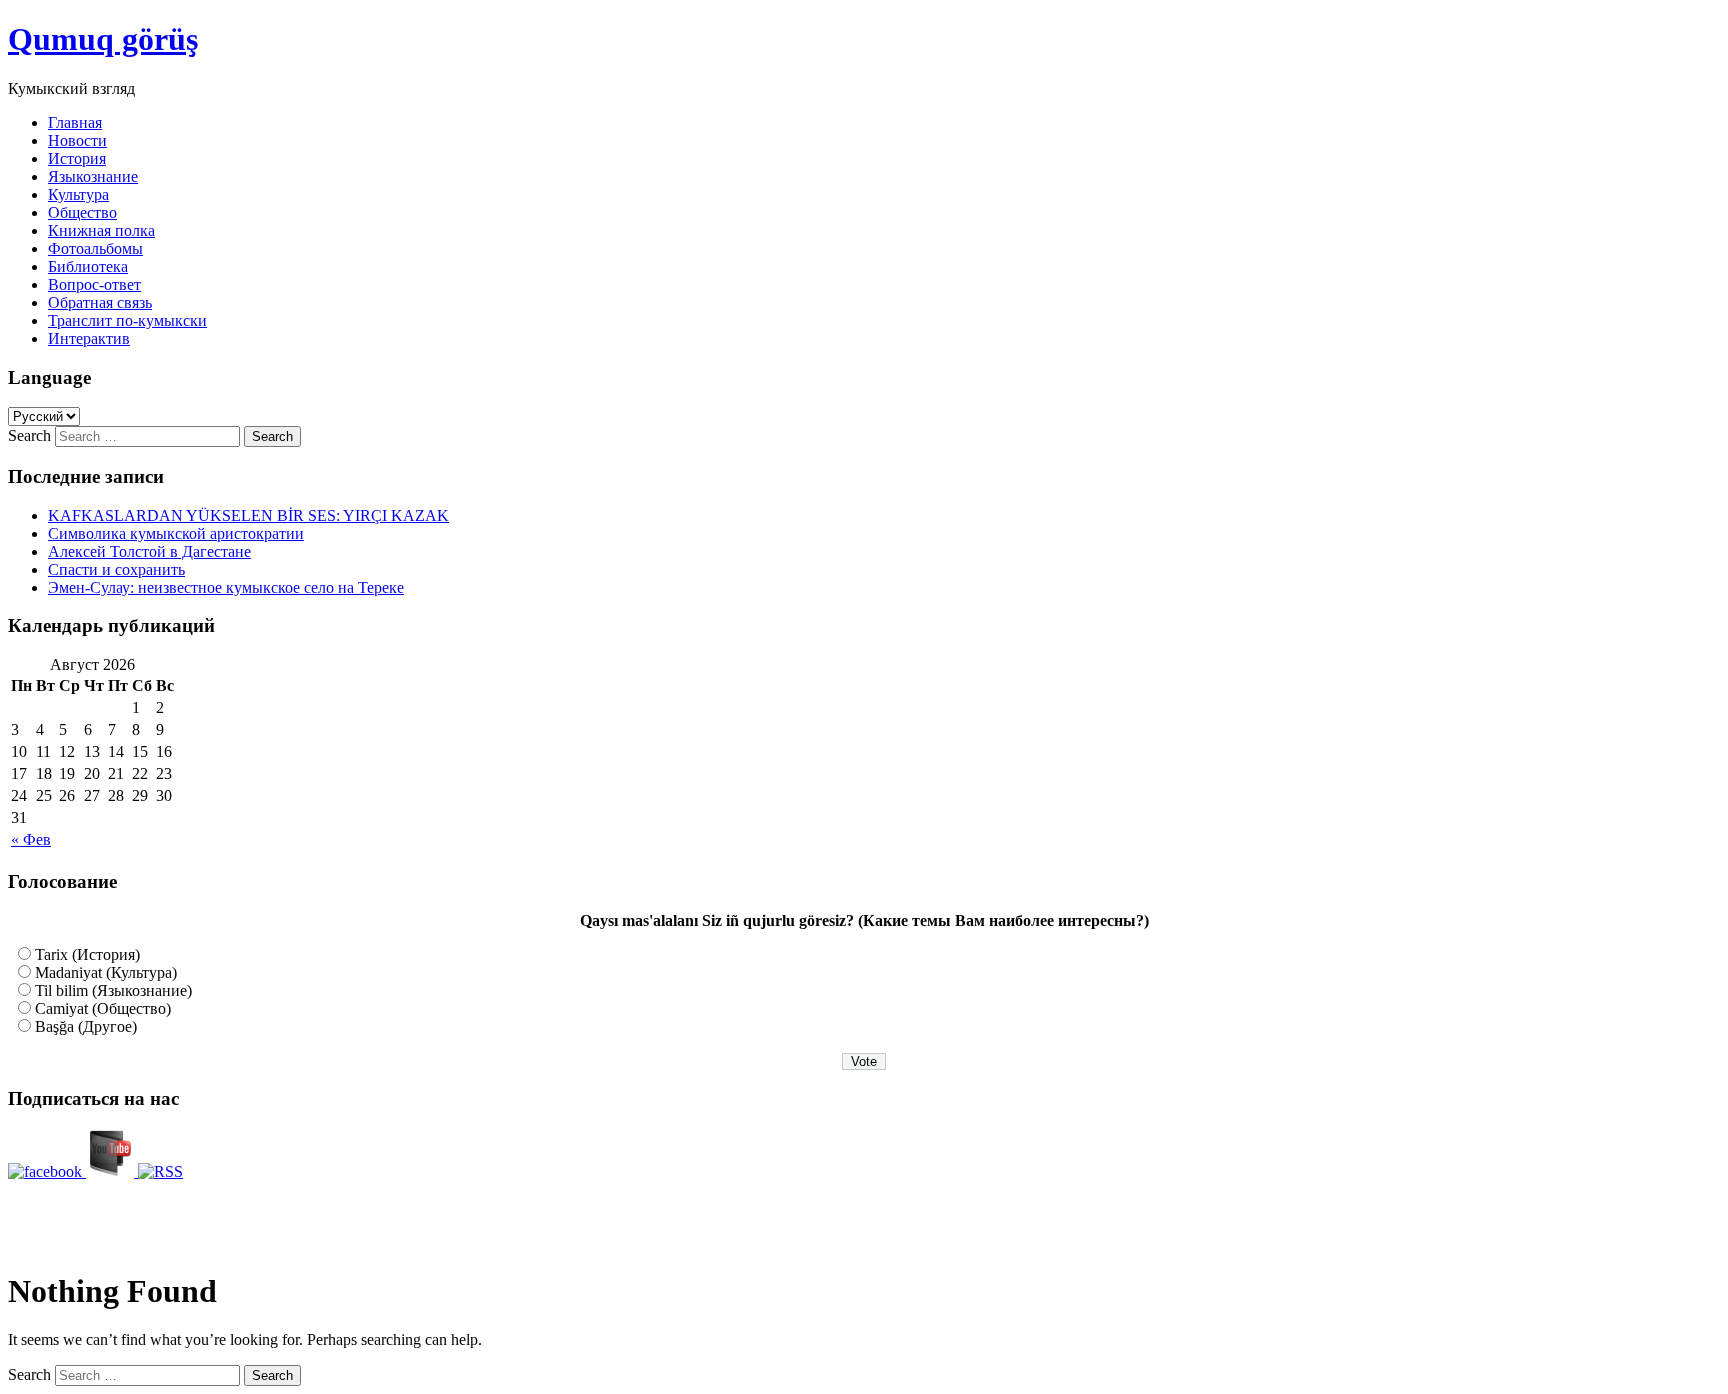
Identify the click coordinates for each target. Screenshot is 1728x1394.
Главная (75, 122)
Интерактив (89, 338)
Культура (78, 194)
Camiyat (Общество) (103, 1008)
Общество (82, 212)
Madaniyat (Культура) (106, 972)
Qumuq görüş (103, 39)
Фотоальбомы (95, 248)
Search (29, 435)
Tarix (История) (87, 954)
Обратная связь (100, 302)
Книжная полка (101, 230)
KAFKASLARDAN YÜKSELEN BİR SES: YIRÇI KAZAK (248, 515)
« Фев (31, 839)
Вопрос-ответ (94, 284)
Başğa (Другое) (86, 1026)
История (77, 158)
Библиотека (88, 266)
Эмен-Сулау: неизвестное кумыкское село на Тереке (226, 587)
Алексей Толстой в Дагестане (149, 551)
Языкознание (93, 176)
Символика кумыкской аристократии (176, 533)
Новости (77, 140)
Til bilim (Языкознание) (113, 990)
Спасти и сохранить (116, 569)
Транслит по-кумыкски (127, 320)
